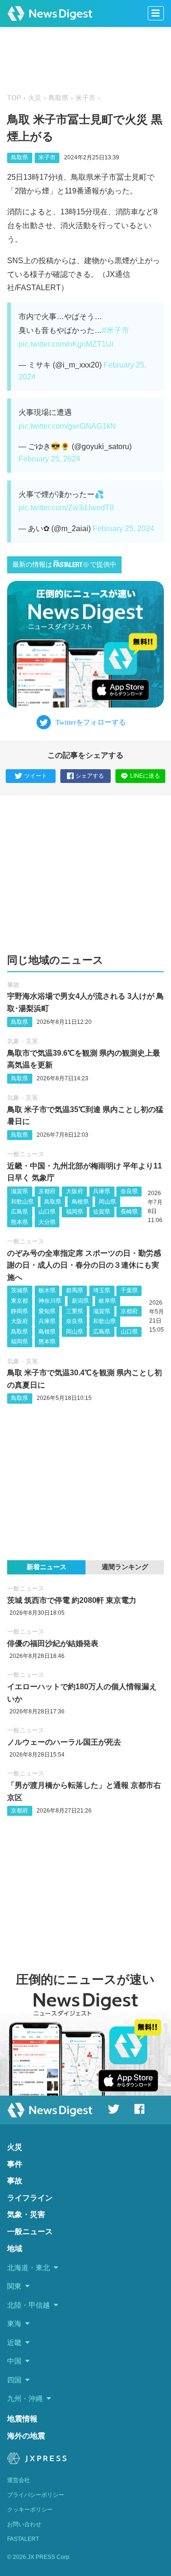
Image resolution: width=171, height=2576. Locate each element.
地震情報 (22, 2419)
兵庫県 (102, 1191)
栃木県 (47, 1290)
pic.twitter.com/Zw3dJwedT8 (66, 508)
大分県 (47, 1222)
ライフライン (30, 2198)
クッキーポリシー (30, 2510)
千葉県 (129, 1290)
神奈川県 (50, 1301)
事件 (15, 2164)
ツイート (36, 776)
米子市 (85, 98)
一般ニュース (26, 1154)
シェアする (90, 776)
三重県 (75, 1311)
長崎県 (129, 1212)
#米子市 (116, 330)
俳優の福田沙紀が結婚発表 (53, 1643)
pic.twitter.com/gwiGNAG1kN (67, 426)
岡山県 (107, 1202)
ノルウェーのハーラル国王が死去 (64, 1742)
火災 (35, 98)
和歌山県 (22, 1202)
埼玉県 (102, 1290)
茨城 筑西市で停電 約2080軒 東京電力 (72, 1600)
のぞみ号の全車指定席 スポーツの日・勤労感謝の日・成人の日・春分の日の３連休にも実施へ (84, 1265)
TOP (14, 98)
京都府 (47, 1191)
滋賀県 (19, 1191)
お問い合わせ (24, 2524)
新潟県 (80, 1301)
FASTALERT (23, 2539)
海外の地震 (26, 2436)
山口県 (47, 1212)
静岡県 (19, 1311)
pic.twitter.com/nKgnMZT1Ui (66, 344)
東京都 (19, 1301)
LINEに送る (145, 776)
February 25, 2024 (49, 459)
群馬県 (75, 1290)
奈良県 (129, 1191)
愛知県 (47, 1311)
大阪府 (75, 1191)
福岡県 (75, 1212)
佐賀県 (102, 1212)
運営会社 (19, 2480)
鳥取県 (58, 98)
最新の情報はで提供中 (64, 565)
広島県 (19, 1212)
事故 (13, 985)
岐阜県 (107, 1301)
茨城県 (19, 1290)
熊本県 (19, 1222)
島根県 (80, 1202)
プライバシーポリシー (36, 2495)
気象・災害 (23, 1041)
